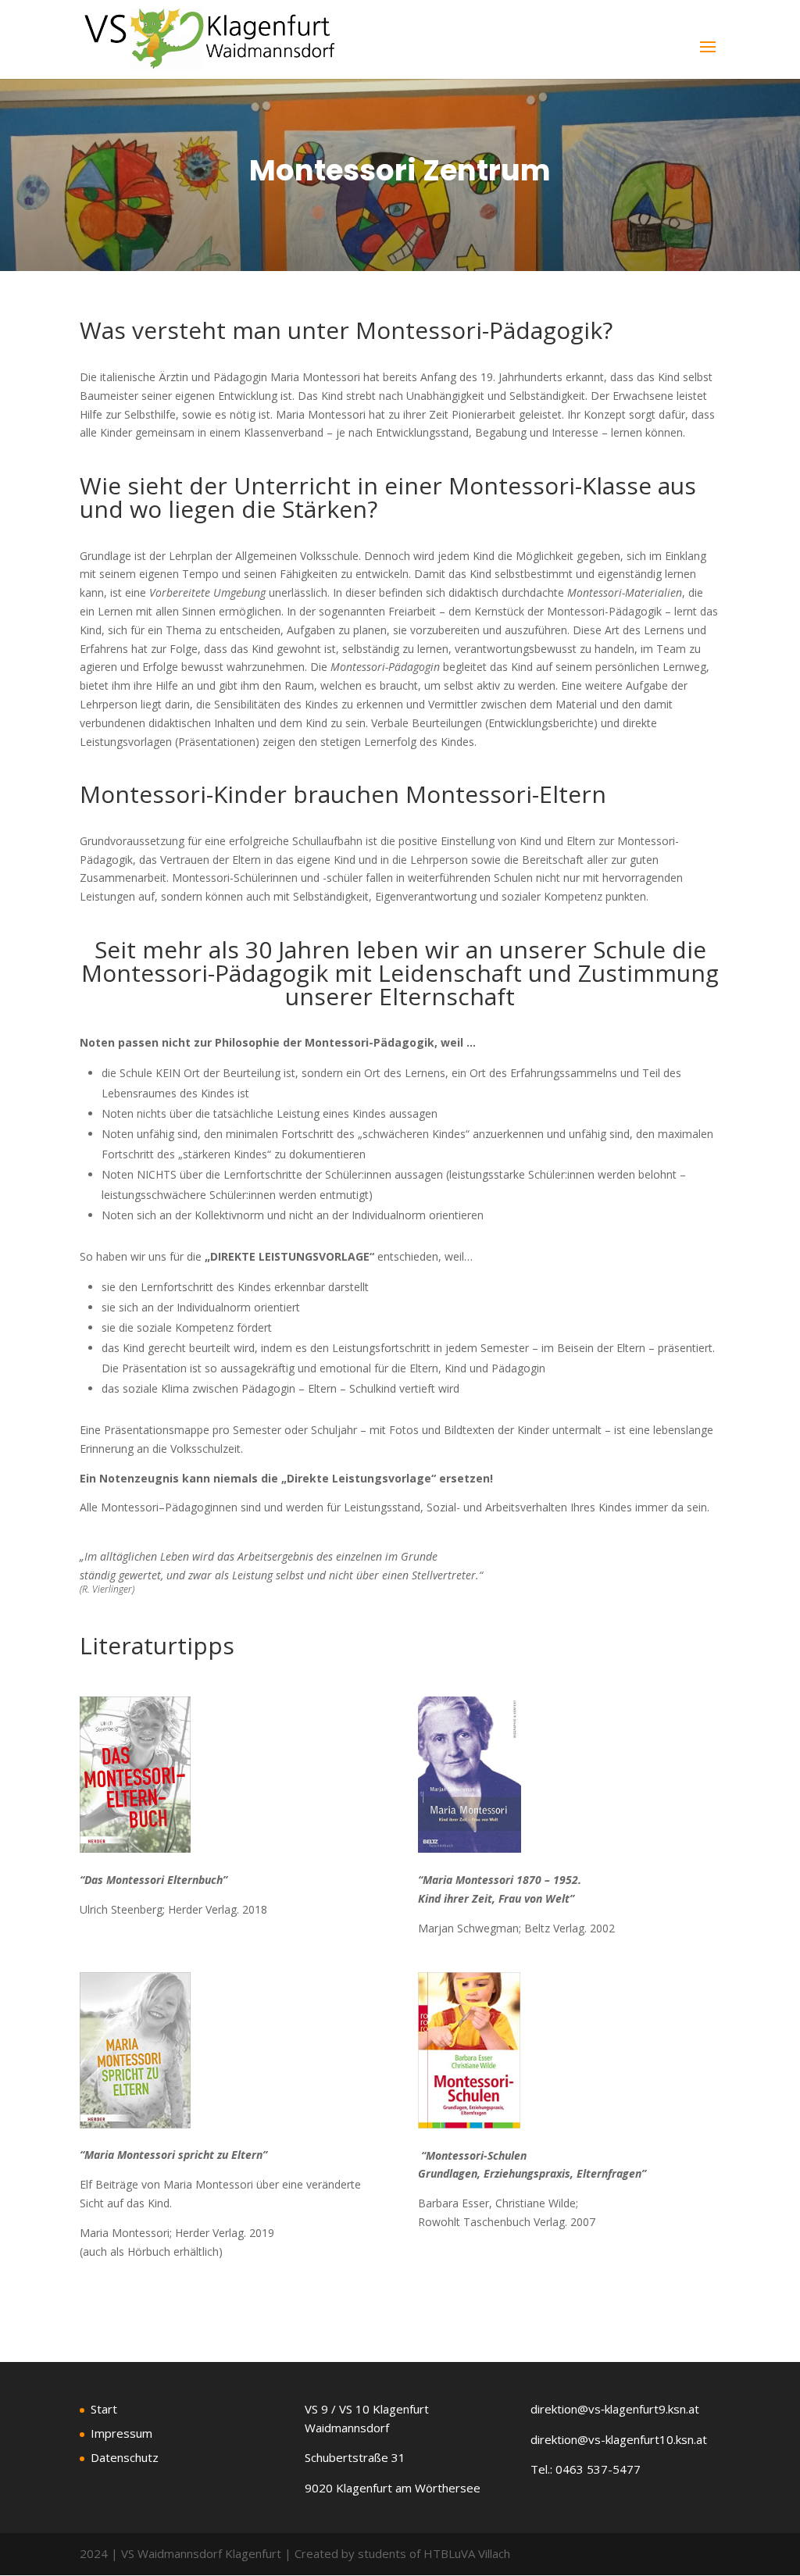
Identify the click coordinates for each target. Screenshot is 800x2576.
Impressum (121, 2433)
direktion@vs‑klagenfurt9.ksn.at (615, 2409)
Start (104, 2409)
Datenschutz (125, 2457)
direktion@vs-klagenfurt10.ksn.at (619, 2439)
